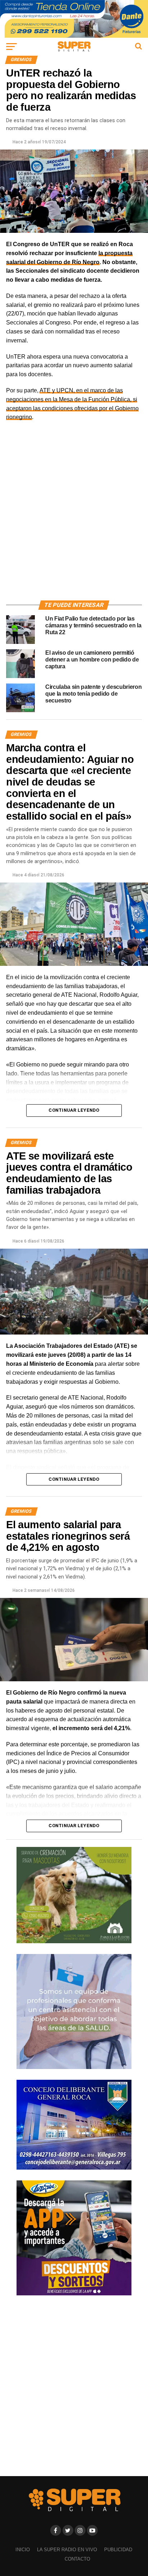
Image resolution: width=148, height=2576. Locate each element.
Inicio (23, 2550)
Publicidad (118, 2550)
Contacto (77, 2559)
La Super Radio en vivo (67, 2550)
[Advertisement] (74, 519)
